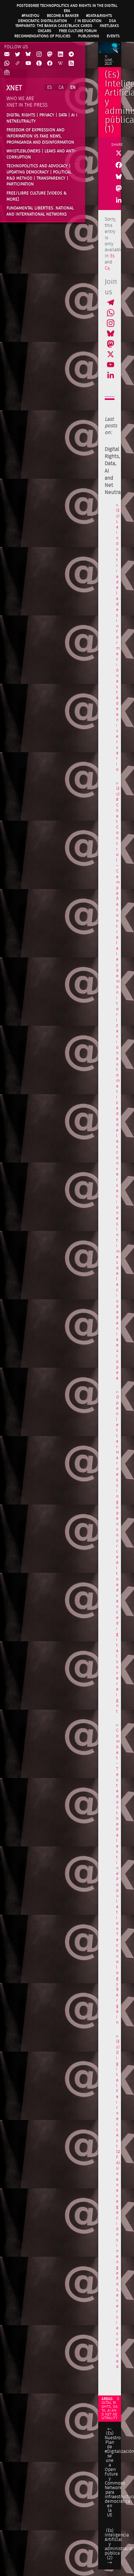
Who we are (20, 99)
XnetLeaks (109, 26)
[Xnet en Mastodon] (50, 55)
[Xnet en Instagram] (39, 55)
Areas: (107, 2399)
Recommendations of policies (42, 36)
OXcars (45, 31)
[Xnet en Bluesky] (28, 55)
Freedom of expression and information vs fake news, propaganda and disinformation (40, 136)
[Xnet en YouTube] (28, 64)
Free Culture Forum (78, 31)
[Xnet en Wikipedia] (60, 64)
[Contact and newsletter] (7, 55)
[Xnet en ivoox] (39, 64)
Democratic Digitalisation (42, 21)
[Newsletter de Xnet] (7, 73)
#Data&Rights (99, 16)
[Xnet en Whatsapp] (7, 64)
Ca (107, 268)
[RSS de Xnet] (71, 64)
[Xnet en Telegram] (71, 55)
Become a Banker (63, 16)
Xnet (14, 88)
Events (113, 36)
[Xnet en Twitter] (18, 55)
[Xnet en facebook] (50, 64)
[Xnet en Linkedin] (60, 55)
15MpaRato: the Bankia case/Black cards (54, 26)
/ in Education (88, 21)
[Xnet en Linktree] (18, 64)
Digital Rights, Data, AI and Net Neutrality (110, 2408)
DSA (113, 21)
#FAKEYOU (31, 16)
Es (112, 256)
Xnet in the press (27, 105)
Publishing (89, 36)
